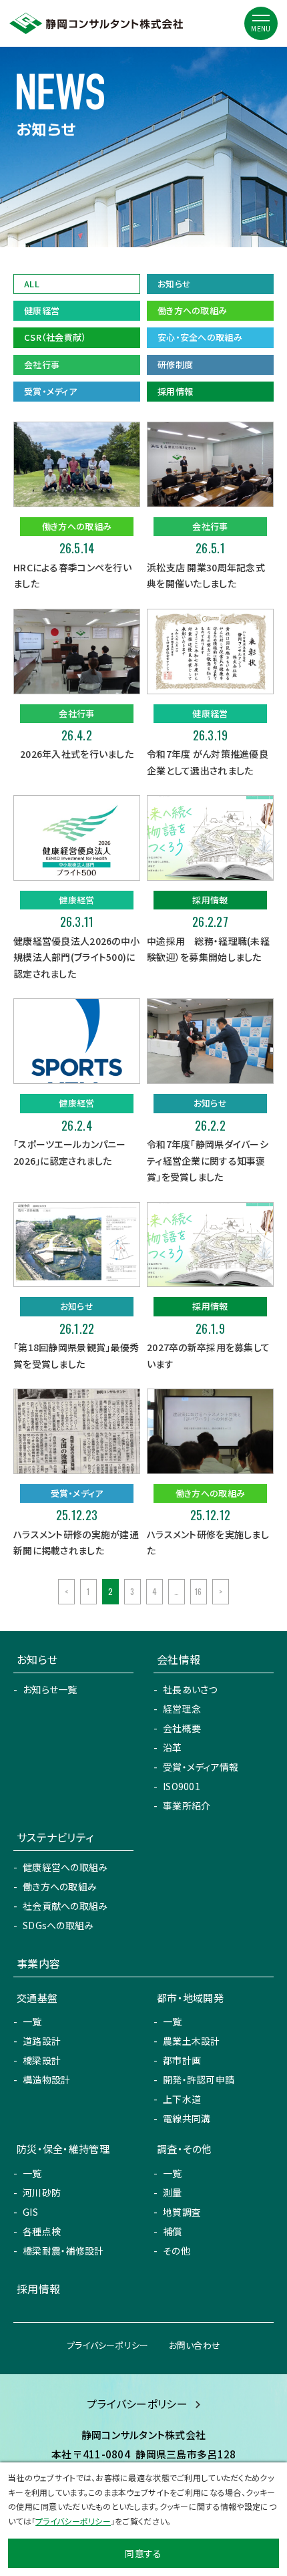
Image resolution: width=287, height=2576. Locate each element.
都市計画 (182, 2060)
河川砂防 (42, 2192)
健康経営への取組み (65, 1867)
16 (199, 1591)
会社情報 (179, 1659)
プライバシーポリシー (108, 2345)
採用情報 (175, 391)
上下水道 (182, 2099)
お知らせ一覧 (50, 1689)
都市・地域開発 (190, 1998)
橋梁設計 (42, 2060)
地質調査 (182, 2212)
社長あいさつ (190, 1689)
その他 (177, 2251)
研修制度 (175, 365)
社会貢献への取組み (65, 1906)
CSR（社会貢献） (55, 337)
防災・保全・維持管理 (63, 2149)
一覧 (32, 2021)
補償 (173, 2231)
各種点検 (42, 2231)
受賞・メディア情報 (201, 1767)
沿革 (173, 1747)
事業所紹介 (187, 1806)
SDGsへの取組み (58, 1925)
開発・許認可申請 (199, 2080)
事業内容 (38, 1963)
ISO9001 (182, 1786)
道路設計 (42, 2041)
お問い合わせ (195, 2345)
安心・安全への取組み (200, 337)
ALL (32, 284)
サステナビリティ (55, 1837)
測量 (173, 2192)
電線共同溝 (187, 2118)
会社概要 (182, 1728)
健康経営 (42, 310)
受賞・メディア (50, 391)
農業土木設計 (192, 2041)
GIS (30, 2212)
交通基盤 (37, 1998)
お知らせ (174, 284)
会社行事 (42, 365)
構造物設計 (46, 2080)
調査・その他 (185, 2149)
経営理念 (182, 1709)
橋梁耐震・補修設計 (63, 2251)
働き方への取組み (192, 310)
